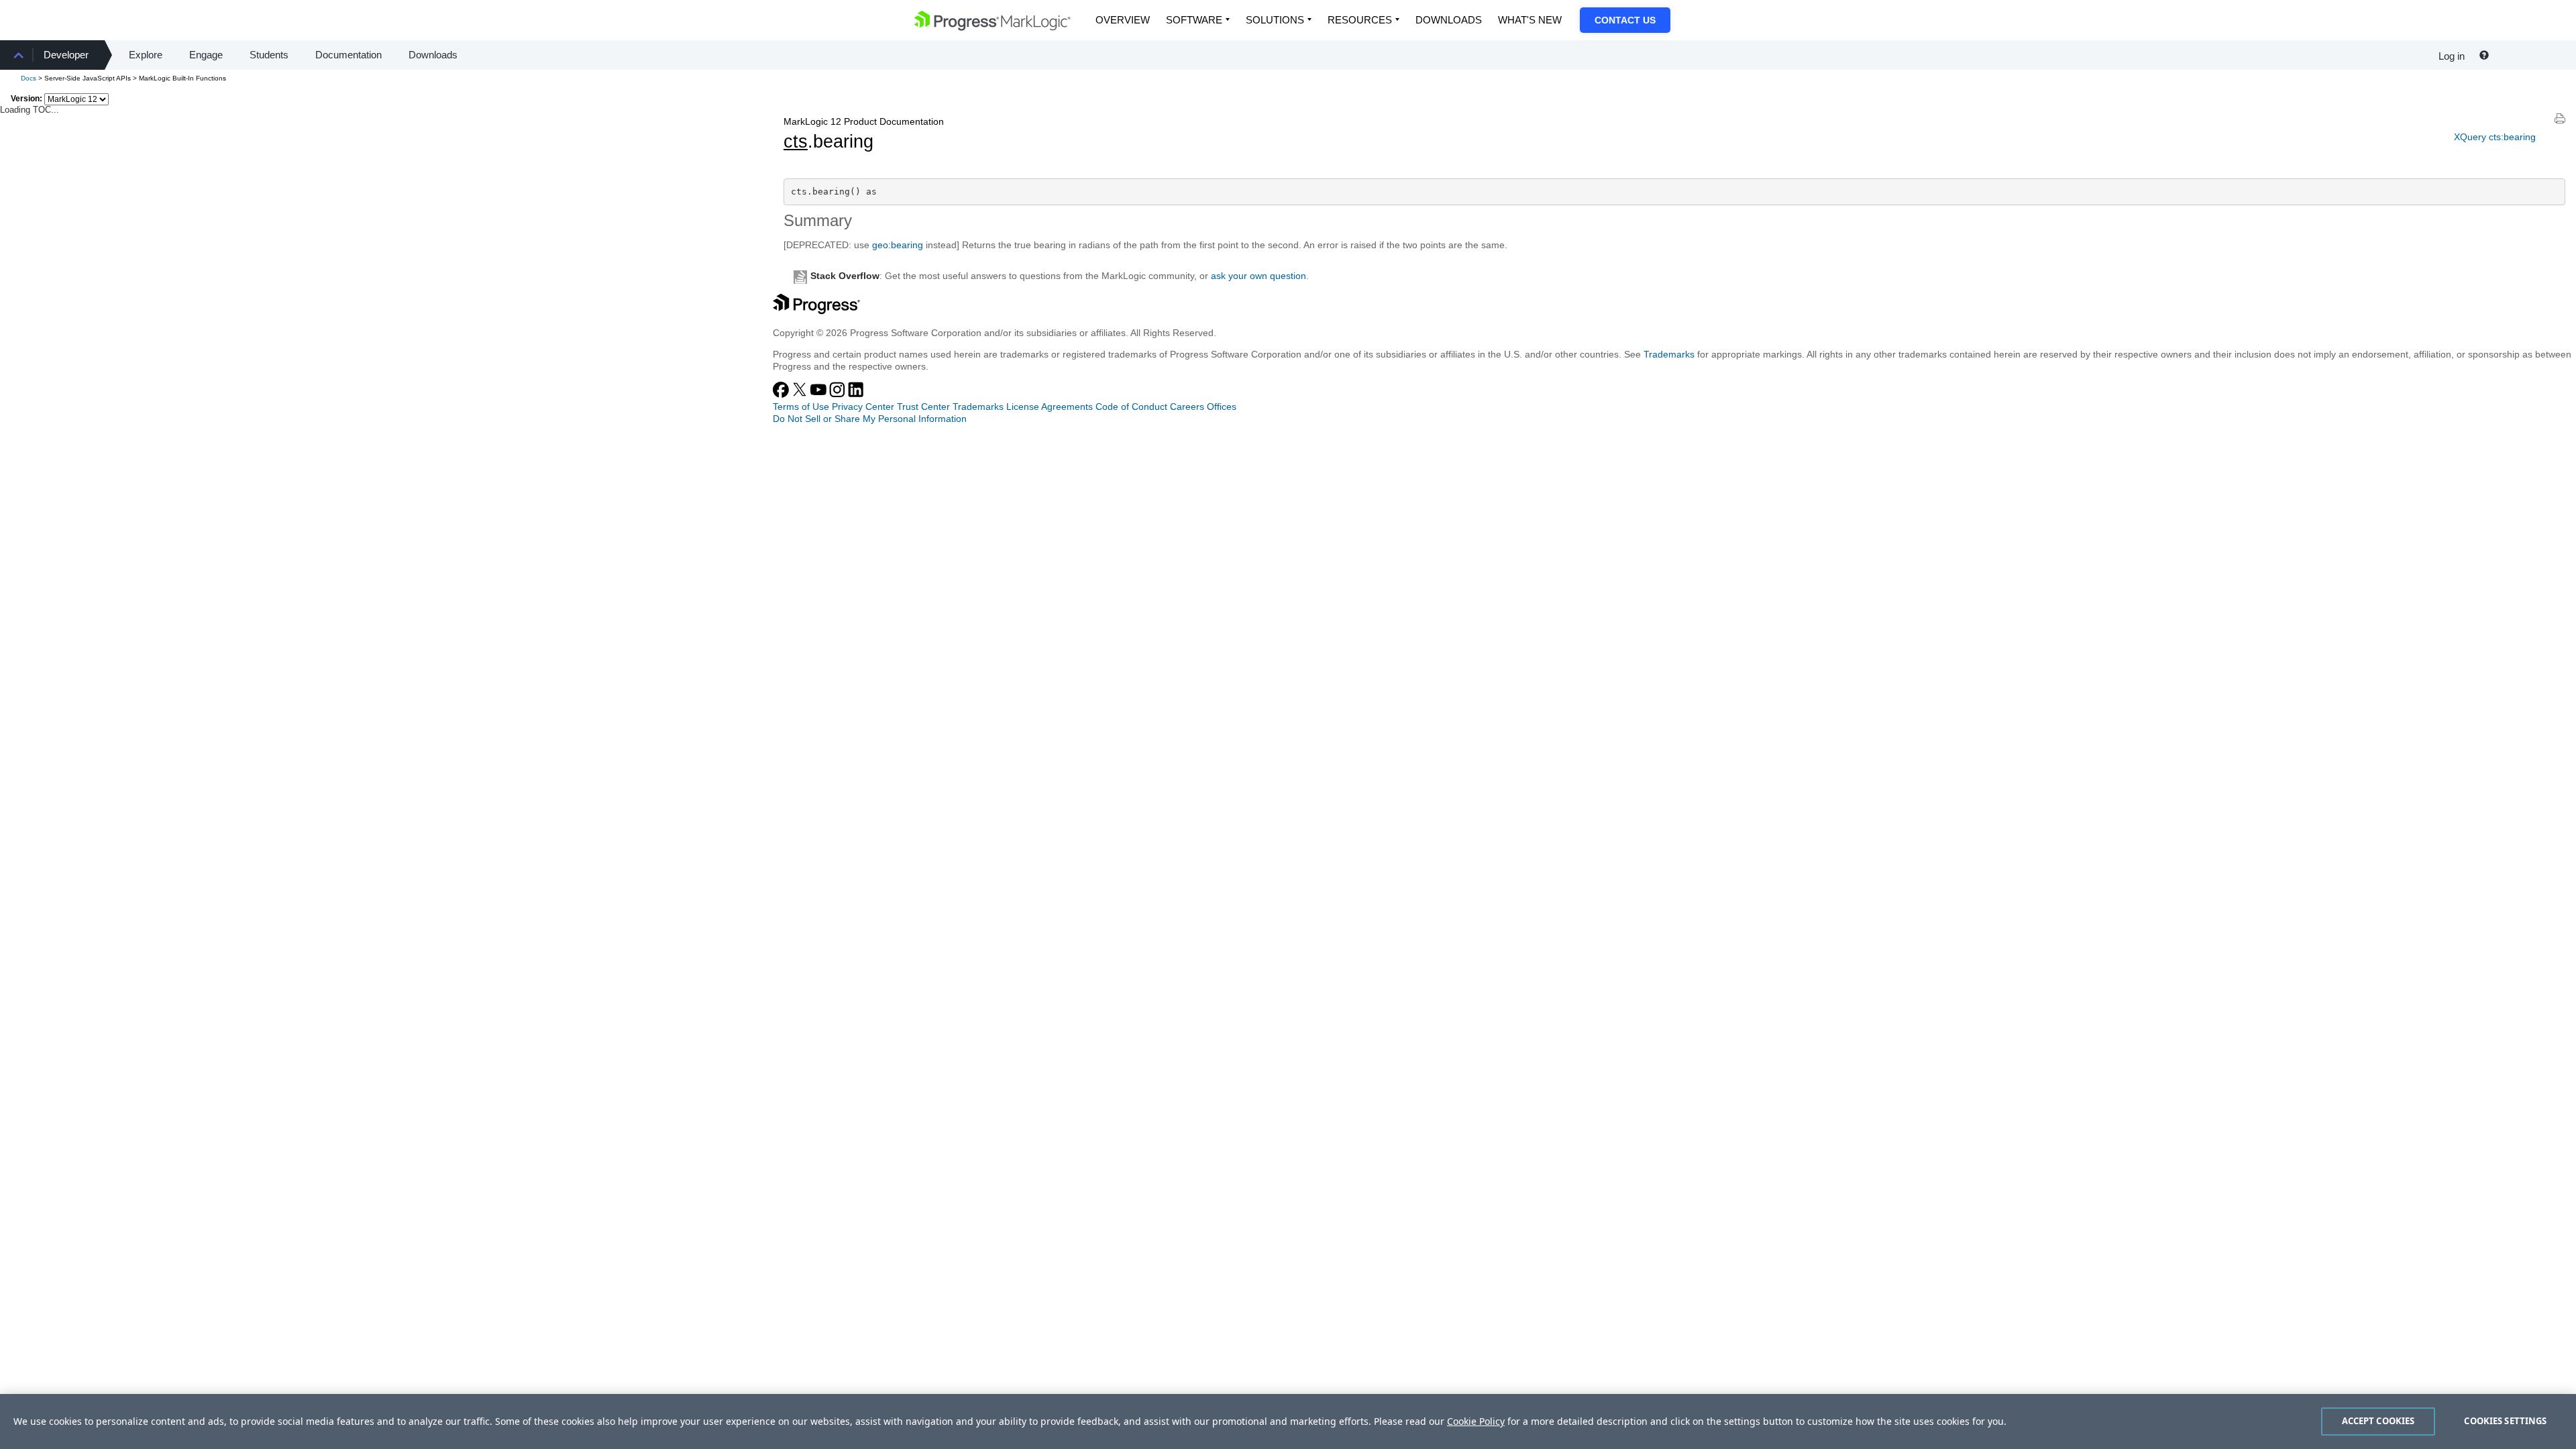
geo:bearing (898, 245)
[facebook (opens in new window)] (782, 394)
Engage (206, 55)
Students (269, 55)
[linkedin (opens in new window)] (856, 394)
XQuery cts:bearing (2495, 137)
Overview (1123, 20)
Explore (146, 55)
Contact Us (1625, 20)
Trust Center (923, 407)
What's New (1530, 20)
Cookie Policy (1476, 1421)
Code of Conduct (1131, 407)
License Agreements (1050, 407)
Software (1194, 20)
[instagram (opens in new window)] (839, 394)
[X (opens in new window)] (801, 394)
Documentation (348, 55)
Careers (1187, 407)
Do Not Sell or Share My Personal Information (870, 419)
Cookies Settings (2505, 1421)
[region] (1288, 1421)
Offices (1222, 407)
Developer (66, 55)
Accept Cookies (2378, 1421)
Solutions (1275, 20)
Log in (2452, 56)
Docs (29, 78)
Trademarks (1669, 354)
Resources (1360, 20)
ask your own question (1258, 276)
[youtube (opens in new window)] (820, 394)
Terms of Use (801, 407)
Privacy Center (863, 407)
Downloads (1449, 20)
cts (796, 142)
